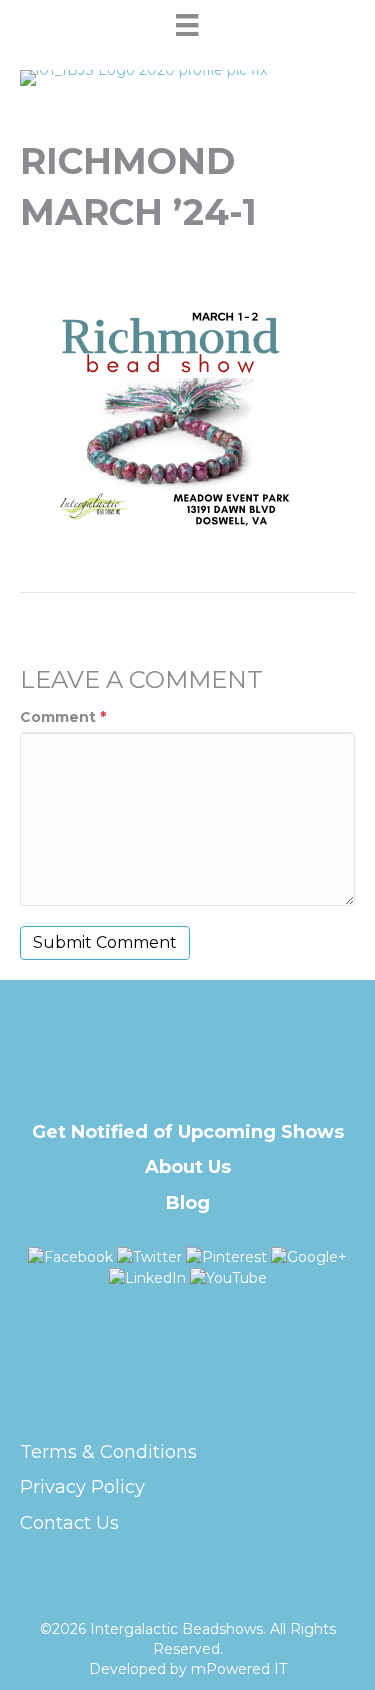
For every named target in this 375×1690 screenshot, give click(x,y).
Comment (63, 717)
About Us (188, 1167)
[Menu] (187, 25)
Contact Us (69, 1523)
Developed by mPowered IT (188, 1669)
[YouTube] (228, 1277)
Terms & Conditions (108, 1452)
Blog (188, 1203)
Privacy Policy (82, 1487)
